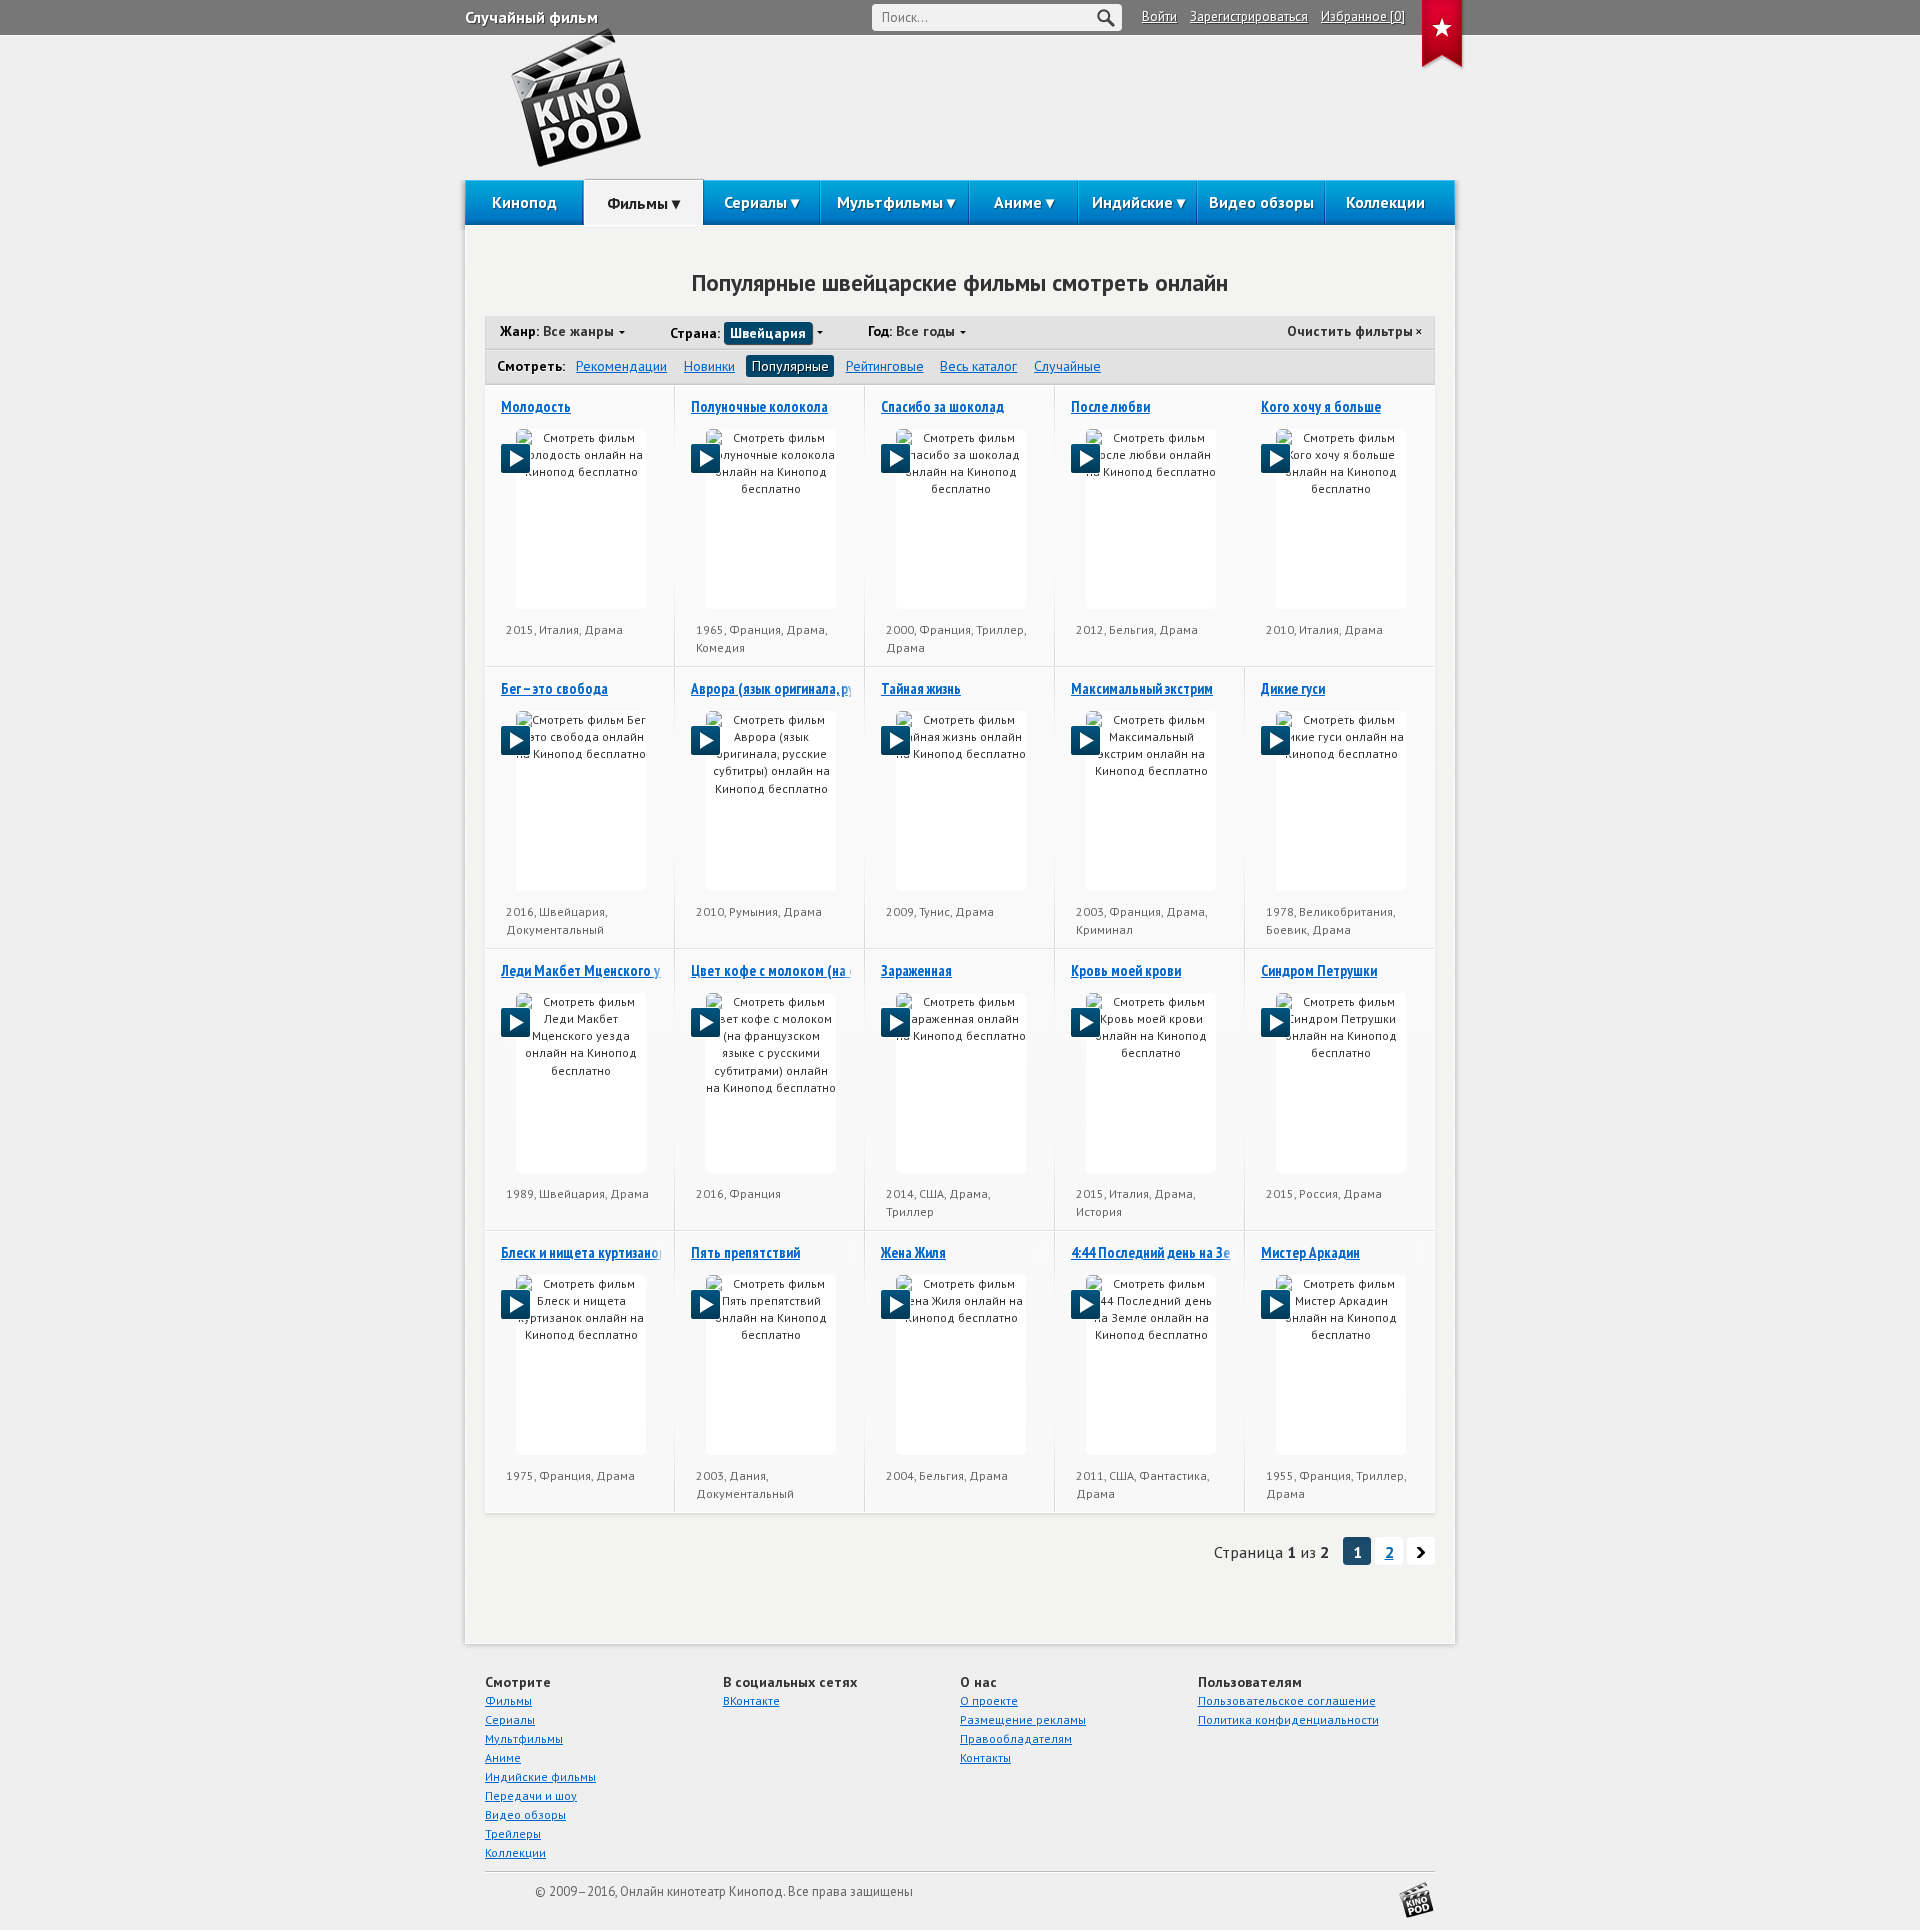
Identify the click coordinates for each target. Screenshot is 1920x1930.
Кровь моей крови (1126, 970)
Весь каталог (978, 366)
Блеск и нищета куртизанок (583, 1252)
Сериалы (755, 202)
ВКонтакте (751, 1700)
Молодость (536, 406)
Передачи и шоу (531, 1795)
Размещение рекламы (1023, 1719)
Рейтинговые (885, 366)
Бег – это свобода (554, 688)
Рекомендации (621, 366)
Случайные (1067, 366)
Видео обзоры (1261, 202)
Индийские (1132, 202)
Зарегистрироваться (1249, 16)
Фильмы (637, 203)
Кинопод (524, 202)
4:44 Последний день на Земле (1162, 1252)
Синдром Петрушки (1319, 970)
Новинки (709, 366)
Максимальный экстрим (1142, 688)
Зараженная (916, 970)
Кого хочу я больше (1321, 406)
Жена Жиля (913, 1252)
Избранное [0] (1363, 16)
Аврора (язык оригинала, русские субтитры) (821, 688)
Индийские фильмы (540, 1776)
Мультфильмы (890, 202)
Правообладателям (1016, 1738)
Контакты (985, 1757)
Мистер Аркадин (1310, 1252)
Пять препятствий (745, 1252)
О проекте (989, 1700)
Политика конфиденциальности (1288, 1719)
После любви (1110, 406)
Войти (1159, 16)
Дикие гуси (1293, 688)
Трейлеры (513, 1833)
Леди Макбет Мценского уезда (594, 970)
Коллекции (1385, 202)
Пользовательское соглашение (1287, 1700)
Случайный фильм (531, 17)
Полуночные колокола (759, 406)
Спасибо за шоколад (942, 406)
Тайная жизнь (921, 688)
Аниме (1018, 202)
